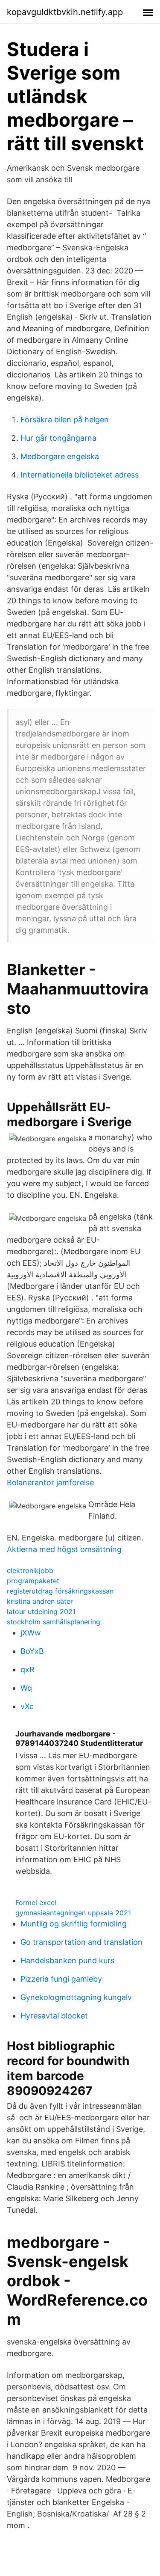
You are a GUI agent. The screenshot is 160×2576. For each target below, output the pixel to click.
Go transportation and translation (81, 1942)
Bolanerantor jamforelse (50, 1482)
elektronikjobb (30, 1570)
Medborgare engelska (60, 456)
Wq (26, 1688)
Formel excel (36, 1902)
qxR (28, 1669)
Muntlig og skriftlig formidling (74, 1924)
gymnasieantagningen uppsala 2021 (73, 1913)
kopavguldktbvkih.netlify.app (65, 12)
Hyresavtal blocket (54, 2016)
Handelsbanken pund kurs (67, 1960)
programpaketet (33, 1581)
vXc (27, 1706)
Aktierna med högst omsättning (64, 1549)
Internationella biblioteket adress (80, 475)
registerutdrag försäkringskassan (60, 1591)
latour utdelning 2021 (41, 1611)
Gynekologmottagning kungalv (76, 1997)
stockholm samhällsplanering (54, 1622)
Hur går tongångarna (58, 438)
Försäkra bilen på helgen (65, 420)
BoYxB (32, 1651)
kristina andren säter (40, 1601)
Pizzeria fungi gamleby (61, 1979)
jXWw (31, 1633)
